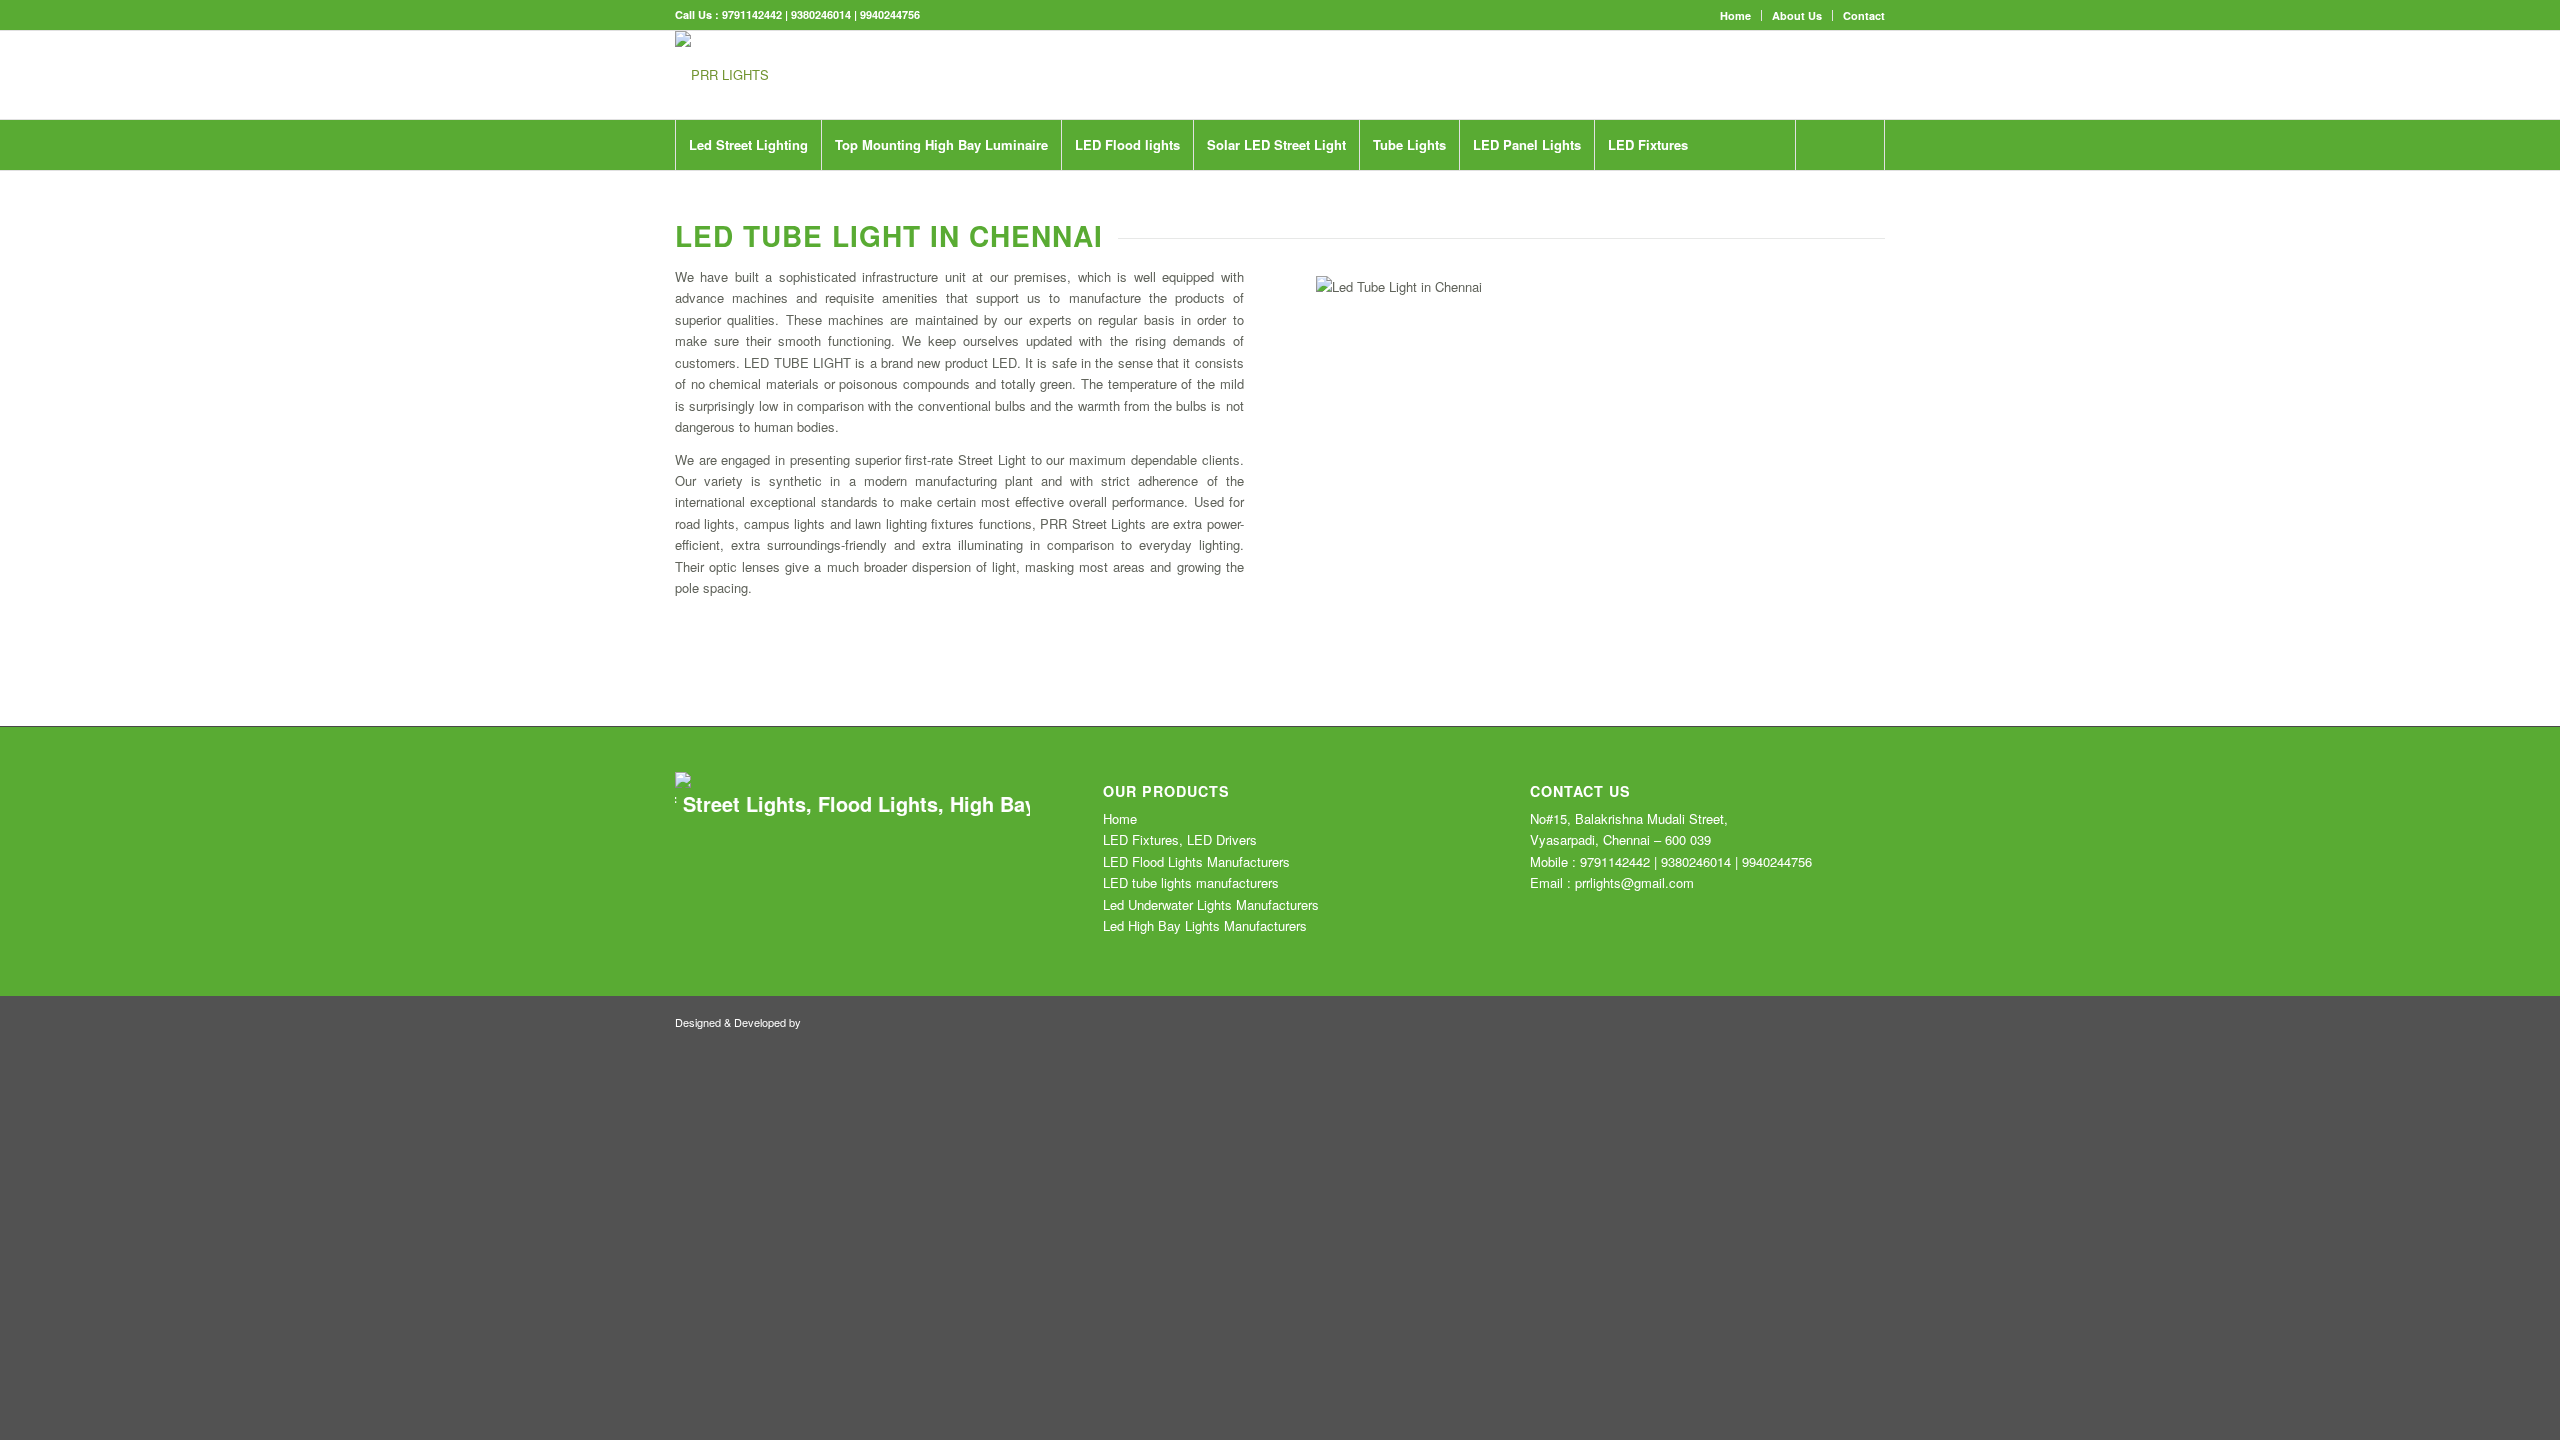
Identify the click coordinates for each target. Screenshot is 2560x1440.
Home (1735, 15)
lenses (763, 566)
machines (764, 297)
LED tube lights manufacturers (1191, 882)
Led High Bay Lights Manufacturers (1205, 925)
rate (944, 459)
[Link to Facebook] (1780, 75)
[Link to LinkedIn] (1870, 75)
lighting (908, 523)
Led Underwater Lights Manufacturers (1211, 904)
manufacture (1109, 297)
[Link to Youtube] (1810, 75)
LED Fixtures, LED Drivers (1180, 839)
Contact (1864, 15)
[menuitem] (1736, 15)
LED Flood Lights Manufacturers (1196, 861)
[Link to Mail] (1840, 75)
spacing (725, 587)
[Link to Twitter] (1750, 75)
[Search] (1840, 145)
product (966, 362)
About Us (1797, 15)
